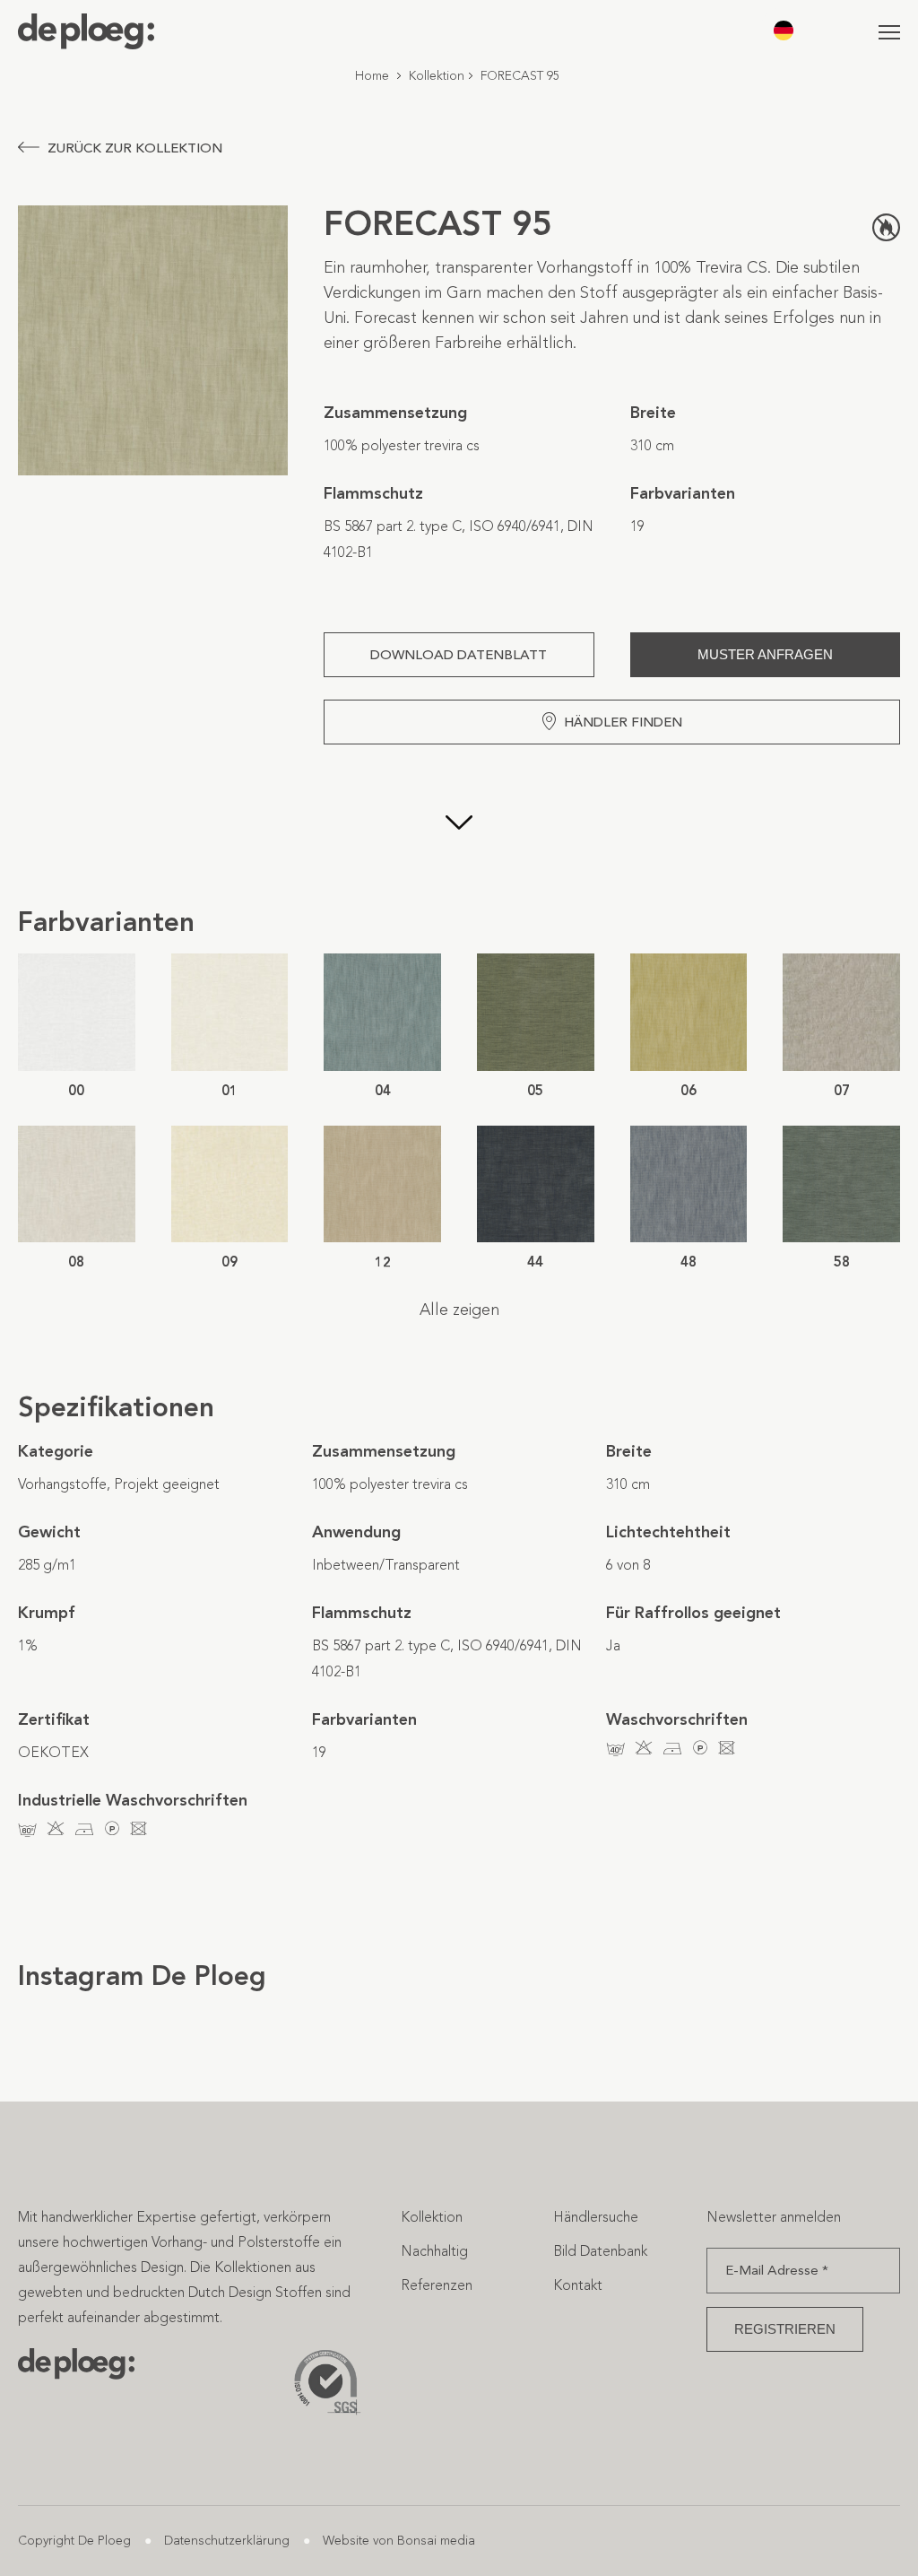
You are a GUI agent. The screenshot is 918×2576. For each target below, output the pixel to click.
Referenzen (437, 2285)
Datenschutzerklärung (227, 2541)
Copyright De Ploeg (74, 2541)
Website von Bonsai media (399, 2541)
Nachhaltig (434, 2251)
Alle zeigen (459, 1310)
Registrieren (785, 2329)
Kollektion (437, 76)
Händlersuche (596, 2217)
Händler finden (623, 722)
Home (372, 76)
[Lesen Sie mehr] (459, 824)
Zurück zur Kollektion (135, 148)
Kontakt (578, 2285)
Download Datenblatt (459, 655)
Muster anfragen (765, 654)
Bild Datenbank (600, 2251)
